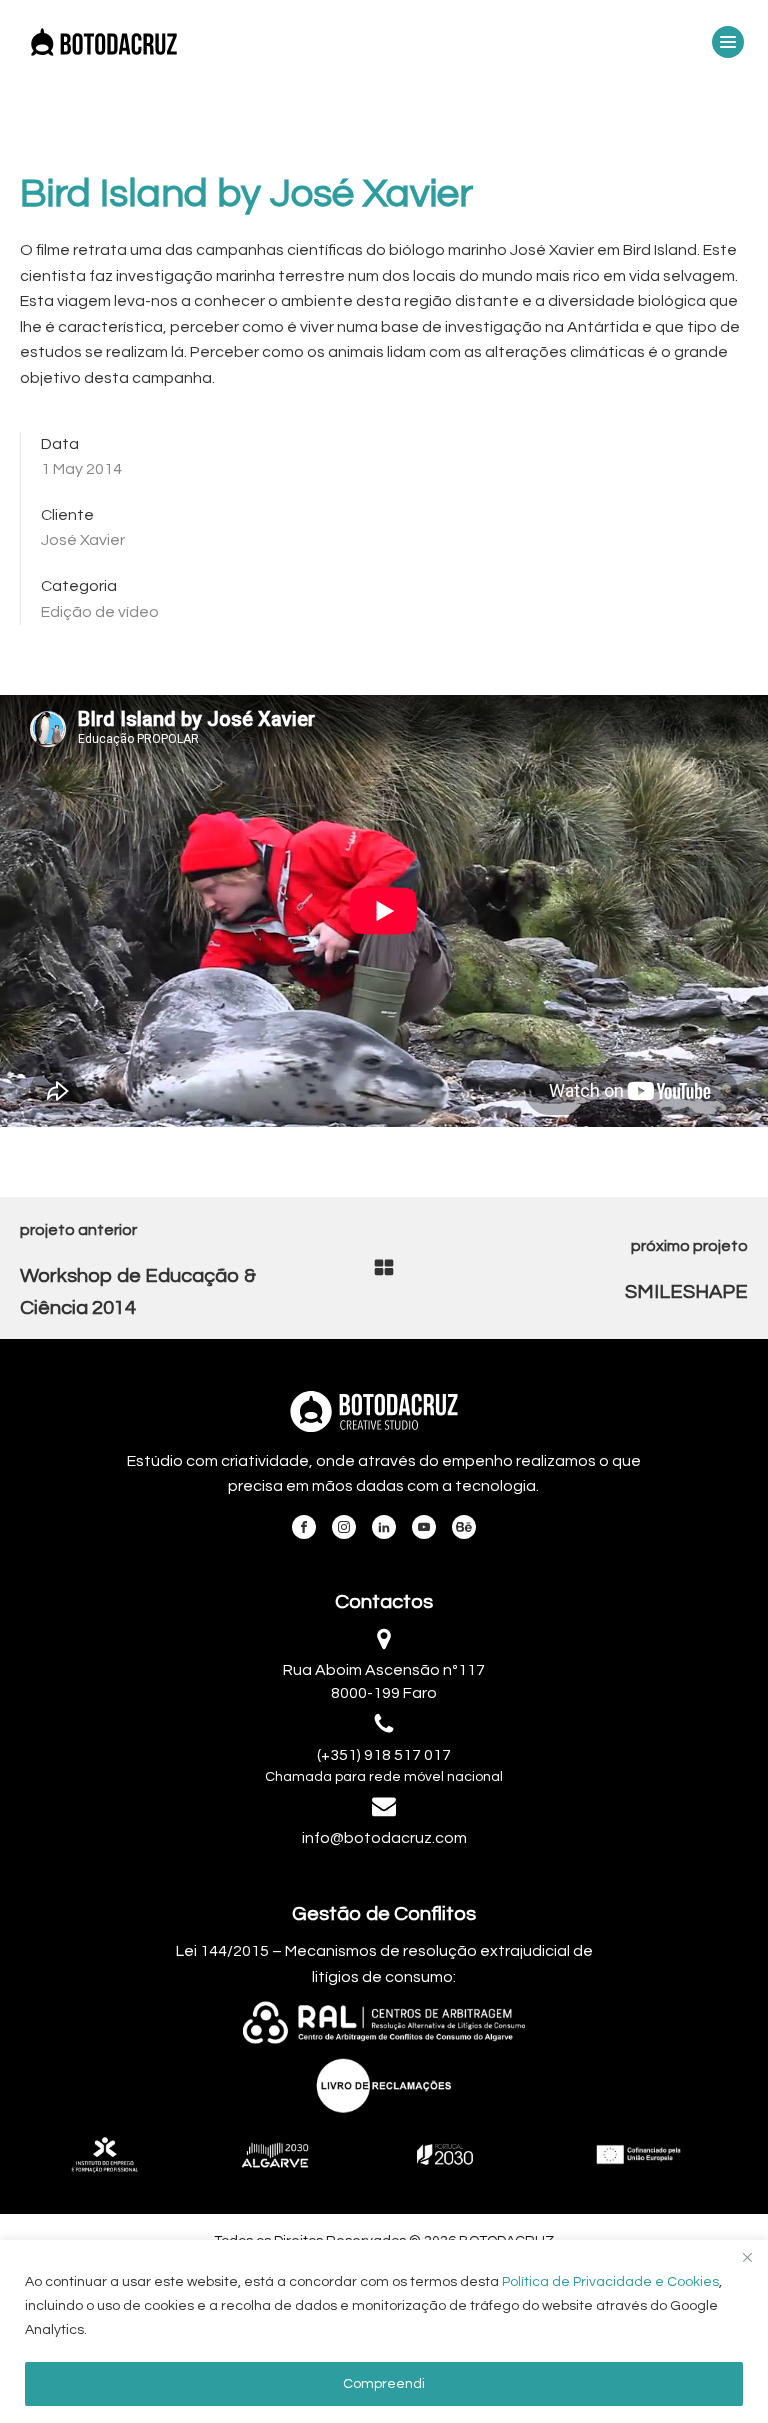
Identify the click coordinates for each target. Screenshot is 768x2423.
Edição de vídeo (100, 612)
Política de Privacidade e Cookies (610, 2282)
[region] (384, 2331)
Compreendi (384, 2384)
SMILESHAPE (686, 1292)
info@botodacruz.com (384, 1838)
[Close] (747, 2257)
